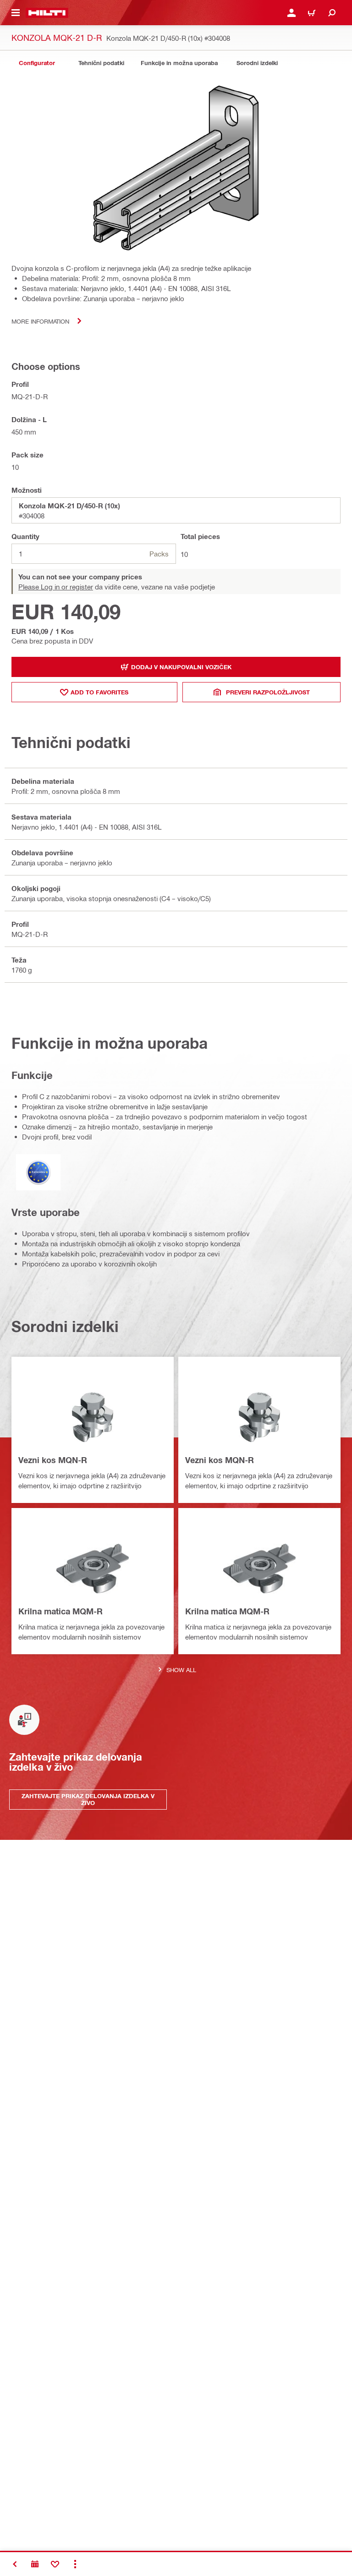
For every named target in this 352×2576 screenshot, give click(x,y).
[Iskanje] (332, 13)
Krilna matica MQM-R (60, 1611)
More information (40, 321)
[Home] (47, 13)
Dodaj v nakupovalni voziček (181, 667)
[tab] (37, 63)
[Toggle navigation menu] (16, 13)
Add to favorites (99, 692)
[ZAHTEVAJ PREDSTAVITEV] (35, 2564)
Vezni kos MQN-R (53, 1460)
